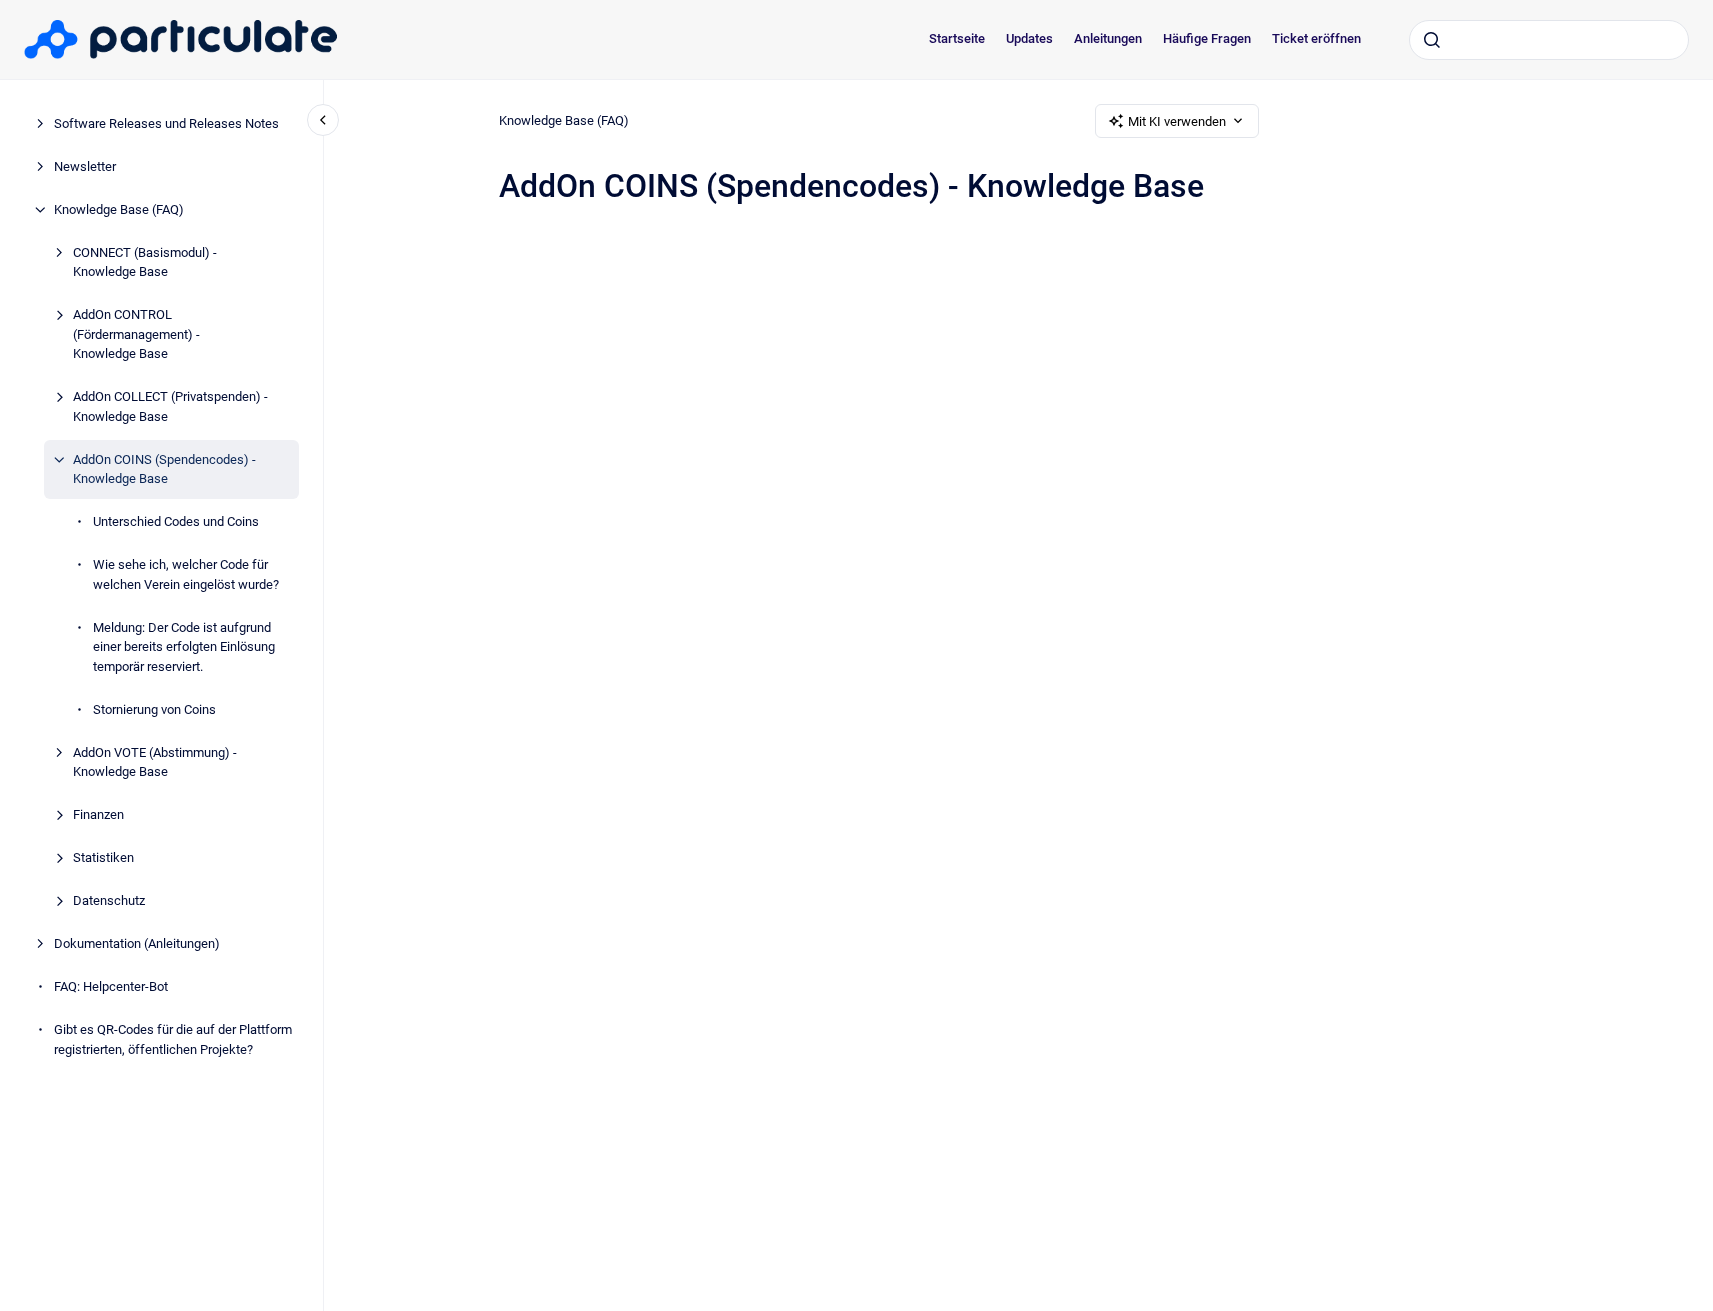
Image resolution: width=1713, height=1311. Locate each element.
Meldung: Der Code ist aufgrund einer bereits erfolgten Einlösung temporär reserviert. (184, 647)
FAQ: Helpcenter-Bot (111, 986)
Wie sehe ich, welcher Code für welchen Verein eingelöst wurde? (186, 574)
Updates (1029, 38)
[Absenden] (1432, 40)
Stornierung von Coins (154, 709)
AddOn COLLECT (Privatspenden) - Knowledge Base (170, 406)
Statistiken (103, 857)
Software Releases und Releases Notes (166, 123)
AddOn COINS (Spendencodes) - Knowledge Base (164, 469)
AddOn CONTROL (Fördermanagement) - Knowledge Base (136, 334)
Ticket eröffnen (1316, 38)
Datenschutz (109, 900)
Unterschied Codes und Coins (176, 521)
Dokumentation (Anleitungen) (137, 943)
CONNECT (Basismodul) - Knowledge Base (145, 262)
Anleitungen (1108, 38)
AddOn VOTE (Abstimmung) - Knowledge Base (155, 762)
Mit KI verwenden (1177, 121)
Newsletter (85, 166)
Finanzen (98, 814)
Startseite (957, 38)
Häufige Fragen (1207, 38)
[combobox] (1549, 40)
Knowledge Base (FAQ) (119, 209)
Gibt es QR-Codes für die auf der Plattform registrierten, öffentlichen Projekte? (173, 1039)
